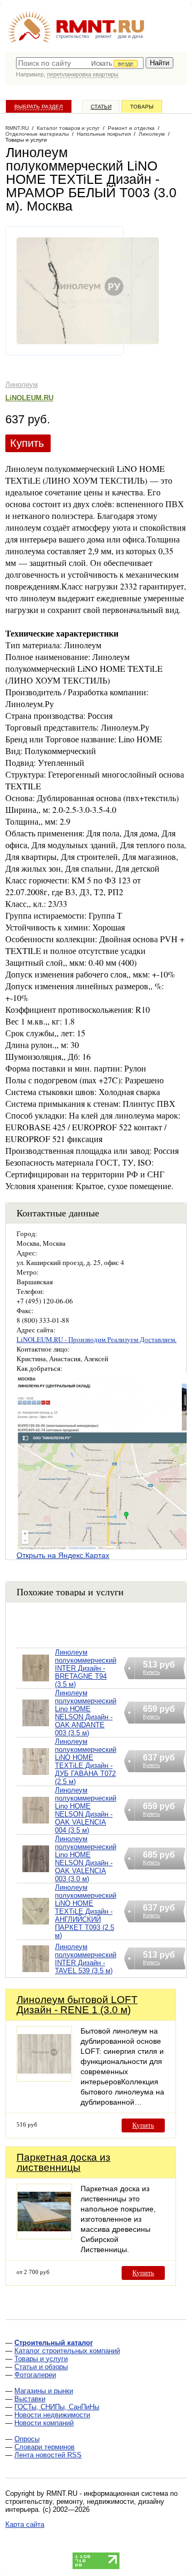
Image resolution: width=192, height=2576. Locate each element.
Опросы (27, 2439)
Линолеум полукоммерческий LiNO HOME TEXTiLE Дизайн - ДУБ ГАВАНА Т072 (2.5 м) (86, 1762)
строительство (73, 36)
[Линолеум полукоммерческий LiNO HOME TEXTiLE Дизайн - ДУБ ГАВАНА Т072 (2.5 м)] (36, 1775)
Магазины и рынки (44, 2391)
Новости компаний (44, 2423)
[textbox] (80, 63)
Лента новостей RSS (48, 2455)
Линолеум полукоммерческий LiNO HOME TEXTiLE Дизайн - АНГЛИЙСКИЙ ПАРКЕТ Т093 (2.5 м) (86, 1911)
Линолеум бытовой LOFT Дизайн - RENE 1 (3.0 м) (77, 2005)
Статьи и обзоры (41, 2367)
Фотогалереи (35, 2375)
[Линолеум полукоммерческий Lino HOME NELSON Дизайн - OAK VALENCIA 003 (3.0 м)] (36, 1872)
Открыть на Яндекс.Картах (63, 1555)
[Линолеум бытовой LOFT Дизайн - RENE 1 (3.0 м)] (44, 2079)
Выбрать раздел (39, 107)
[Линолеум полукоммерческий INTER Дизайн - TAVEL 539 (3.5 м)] (36, 1972)
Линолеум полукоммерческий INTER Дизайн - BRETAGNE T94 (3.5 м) (86, 1668)
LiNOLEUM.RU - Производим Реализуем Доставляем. (97, 1339)
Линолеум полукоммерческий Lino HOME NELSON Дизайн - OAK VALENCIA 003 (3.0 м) (86, 1859)
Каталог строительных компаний (67, 2351)
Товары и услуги (41, 2359)
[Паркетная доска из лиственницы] (44, 2236)
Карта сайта (25, 2524)
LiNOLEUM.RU (29, 398)
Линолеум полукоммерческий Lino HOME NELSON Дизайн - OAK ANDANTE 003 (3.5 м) (86, 1713)
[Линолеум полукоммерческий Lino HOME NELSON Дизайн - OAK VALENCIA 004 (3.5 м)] (36, 1824)
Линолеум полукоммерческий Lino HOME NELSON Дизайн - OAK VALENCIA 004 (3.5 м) (86, 1810)
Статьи (101, 107)
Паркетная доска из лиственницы (63, 2162)
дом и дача (130, 36)
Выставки (30, 2399)
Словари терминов (45, 2447)
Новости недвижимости (52, 2415)
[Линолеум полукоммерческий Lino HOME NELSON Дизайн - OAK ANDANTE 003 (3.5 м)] (36, 1727)
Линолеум (22, 385)
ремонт (103, 36)
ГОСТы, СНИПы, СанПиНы (57, 2407)
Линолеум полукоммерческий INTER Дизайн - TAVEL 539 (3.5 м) (86, 1959)
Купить (27, 443)
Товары (142, 107)
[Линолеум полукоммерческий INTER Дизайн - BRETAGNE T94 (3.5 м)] (36, 1682)
